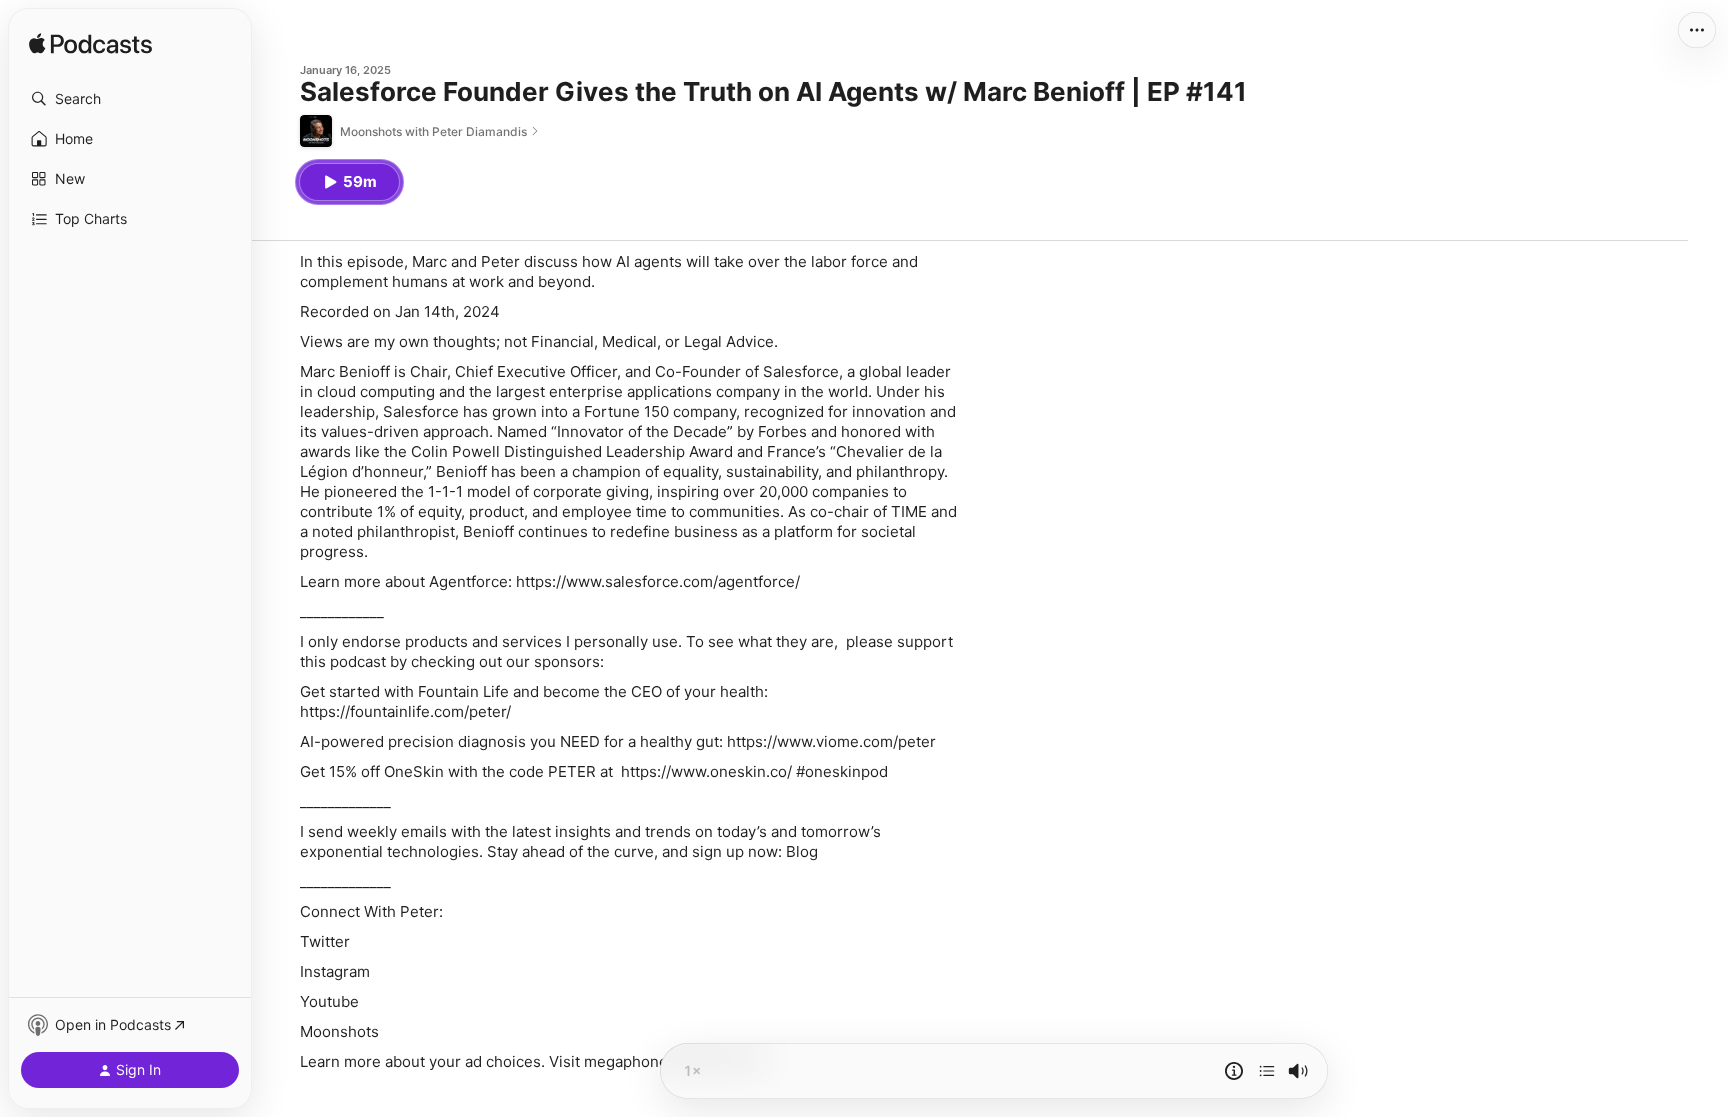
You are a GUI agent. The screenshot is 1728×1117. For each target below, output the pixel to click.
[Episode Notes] (1234, 1071)
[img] (90, 45)
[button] (130, 99)
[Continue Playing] (1267, 1071)
